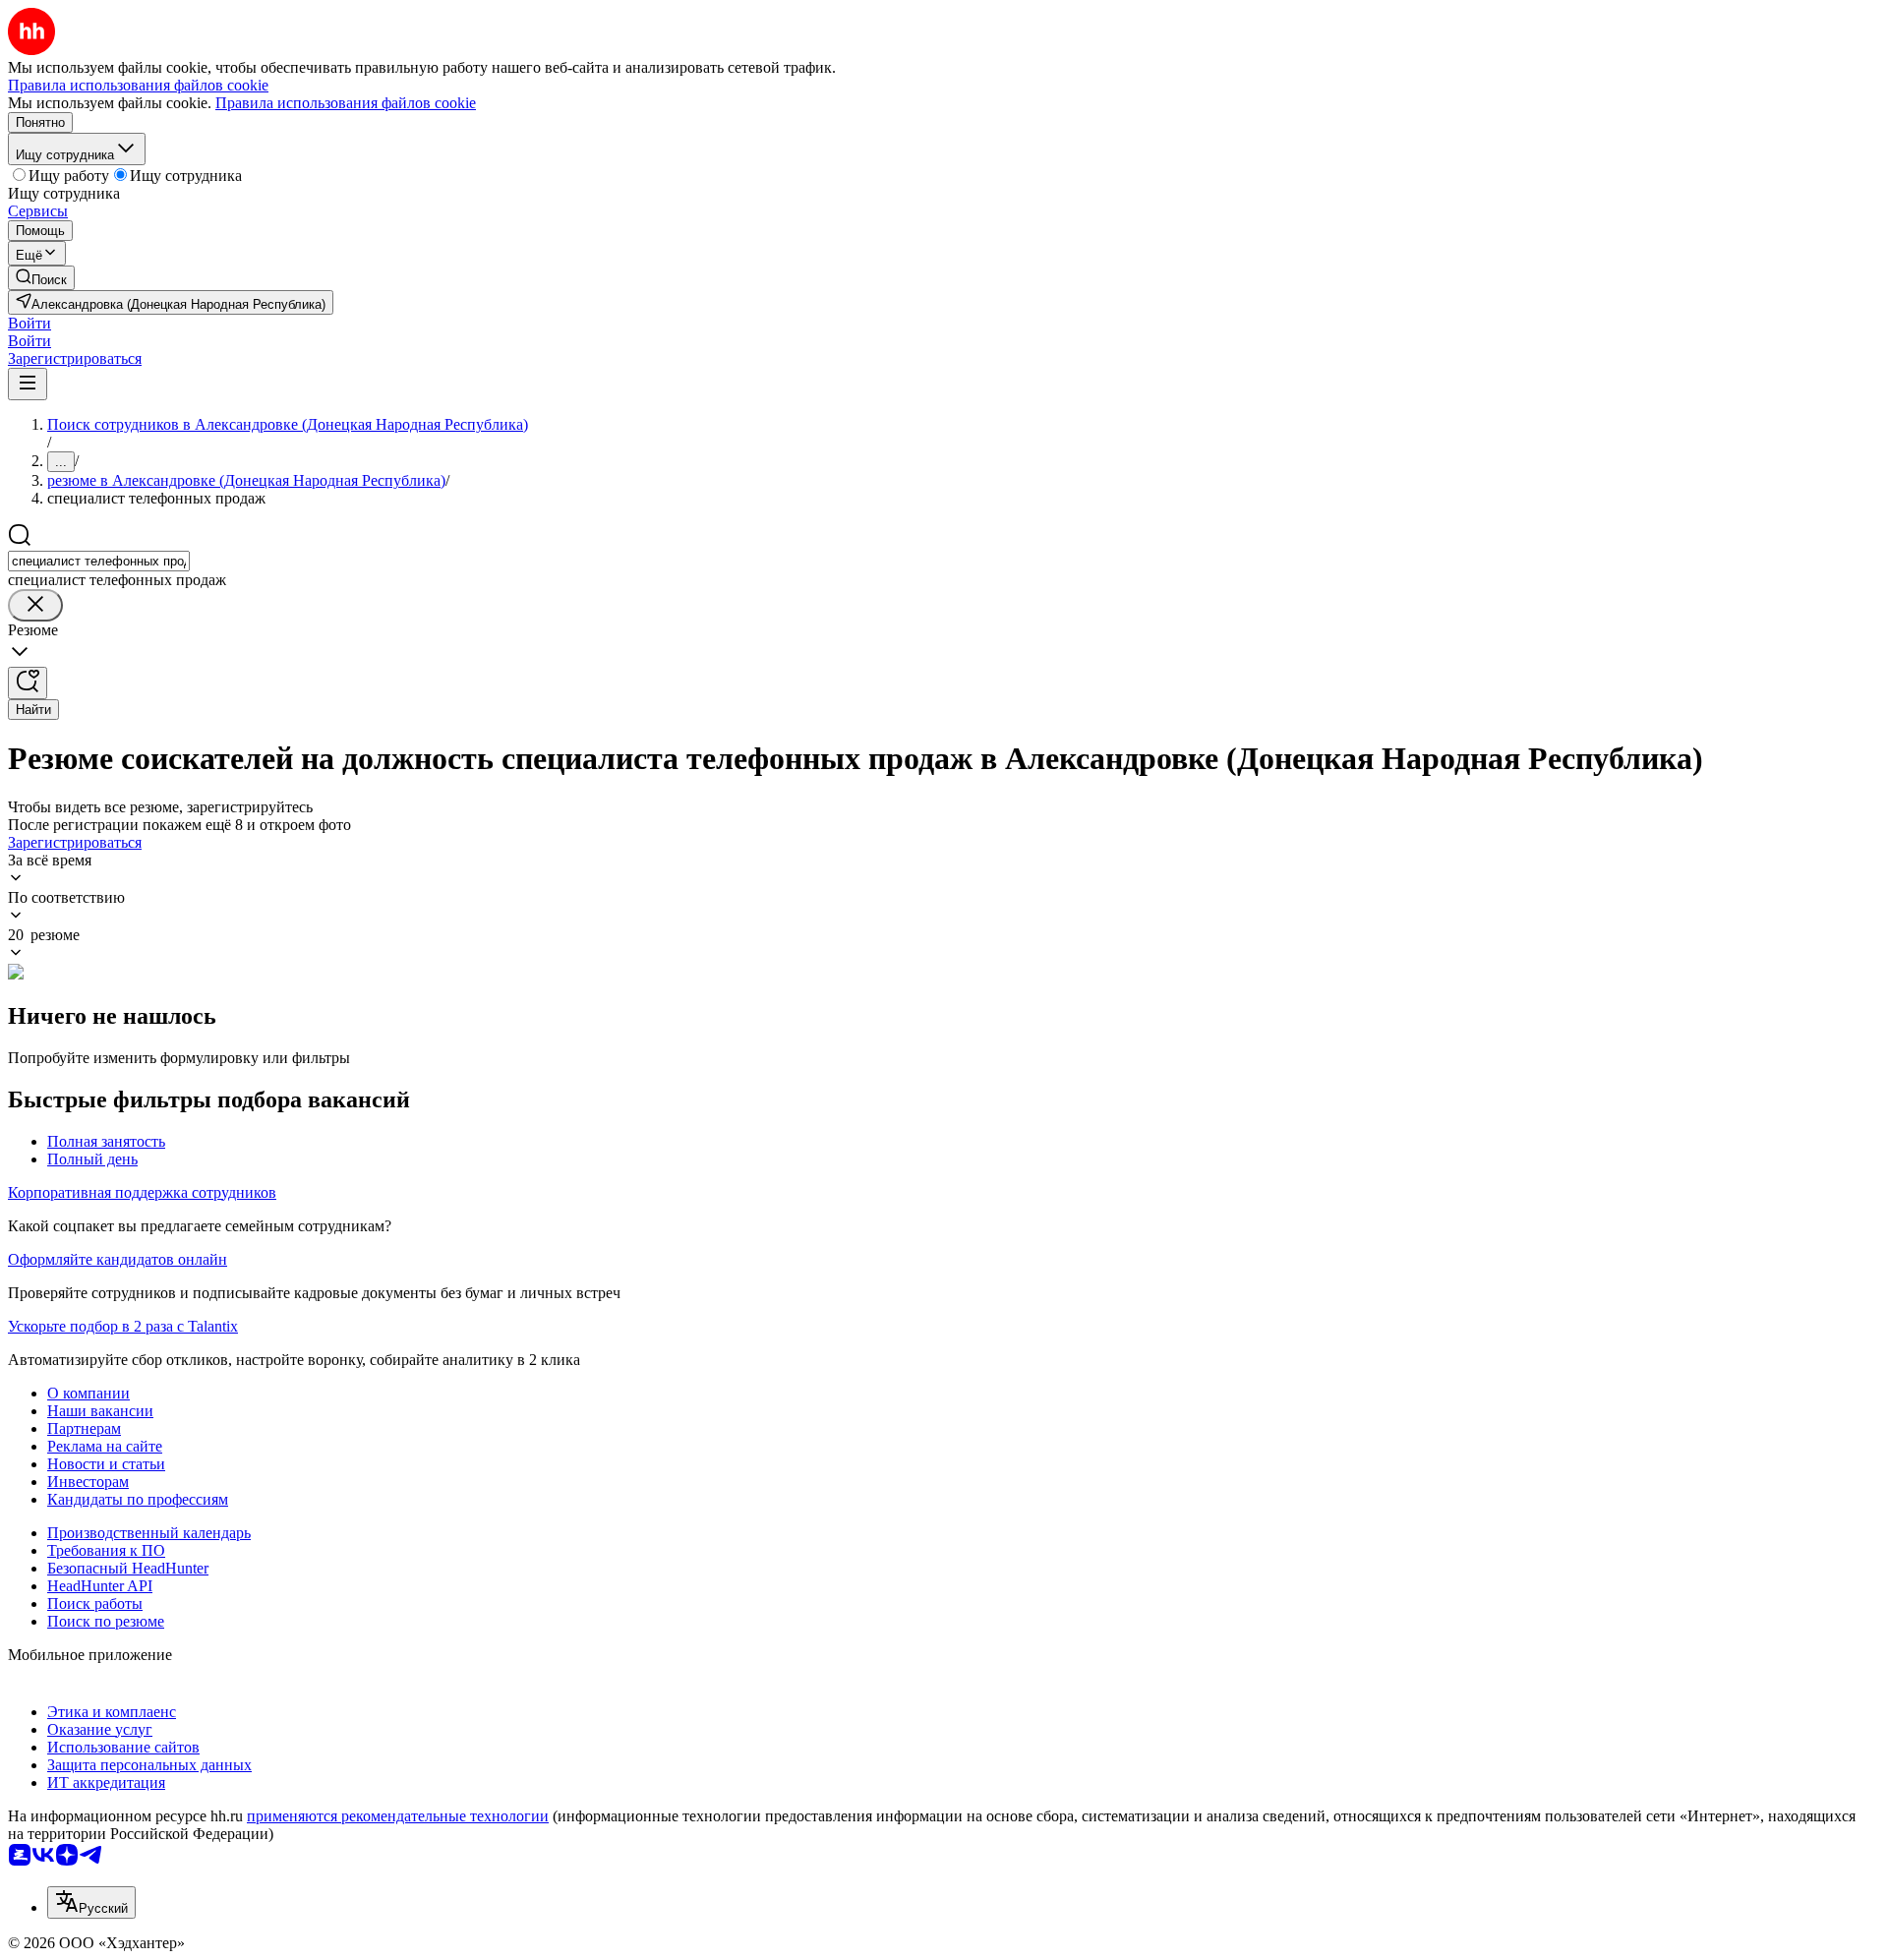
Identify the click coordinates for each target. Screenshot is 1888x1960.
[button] (29, 323)
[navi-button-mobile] (28, 384)
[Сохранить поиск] (28, 683)
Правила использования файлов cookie (346, 103)
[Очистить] (35, 605)
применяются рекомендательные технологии (398, 1816)
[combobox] (99, 561)
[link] (41, 278)
